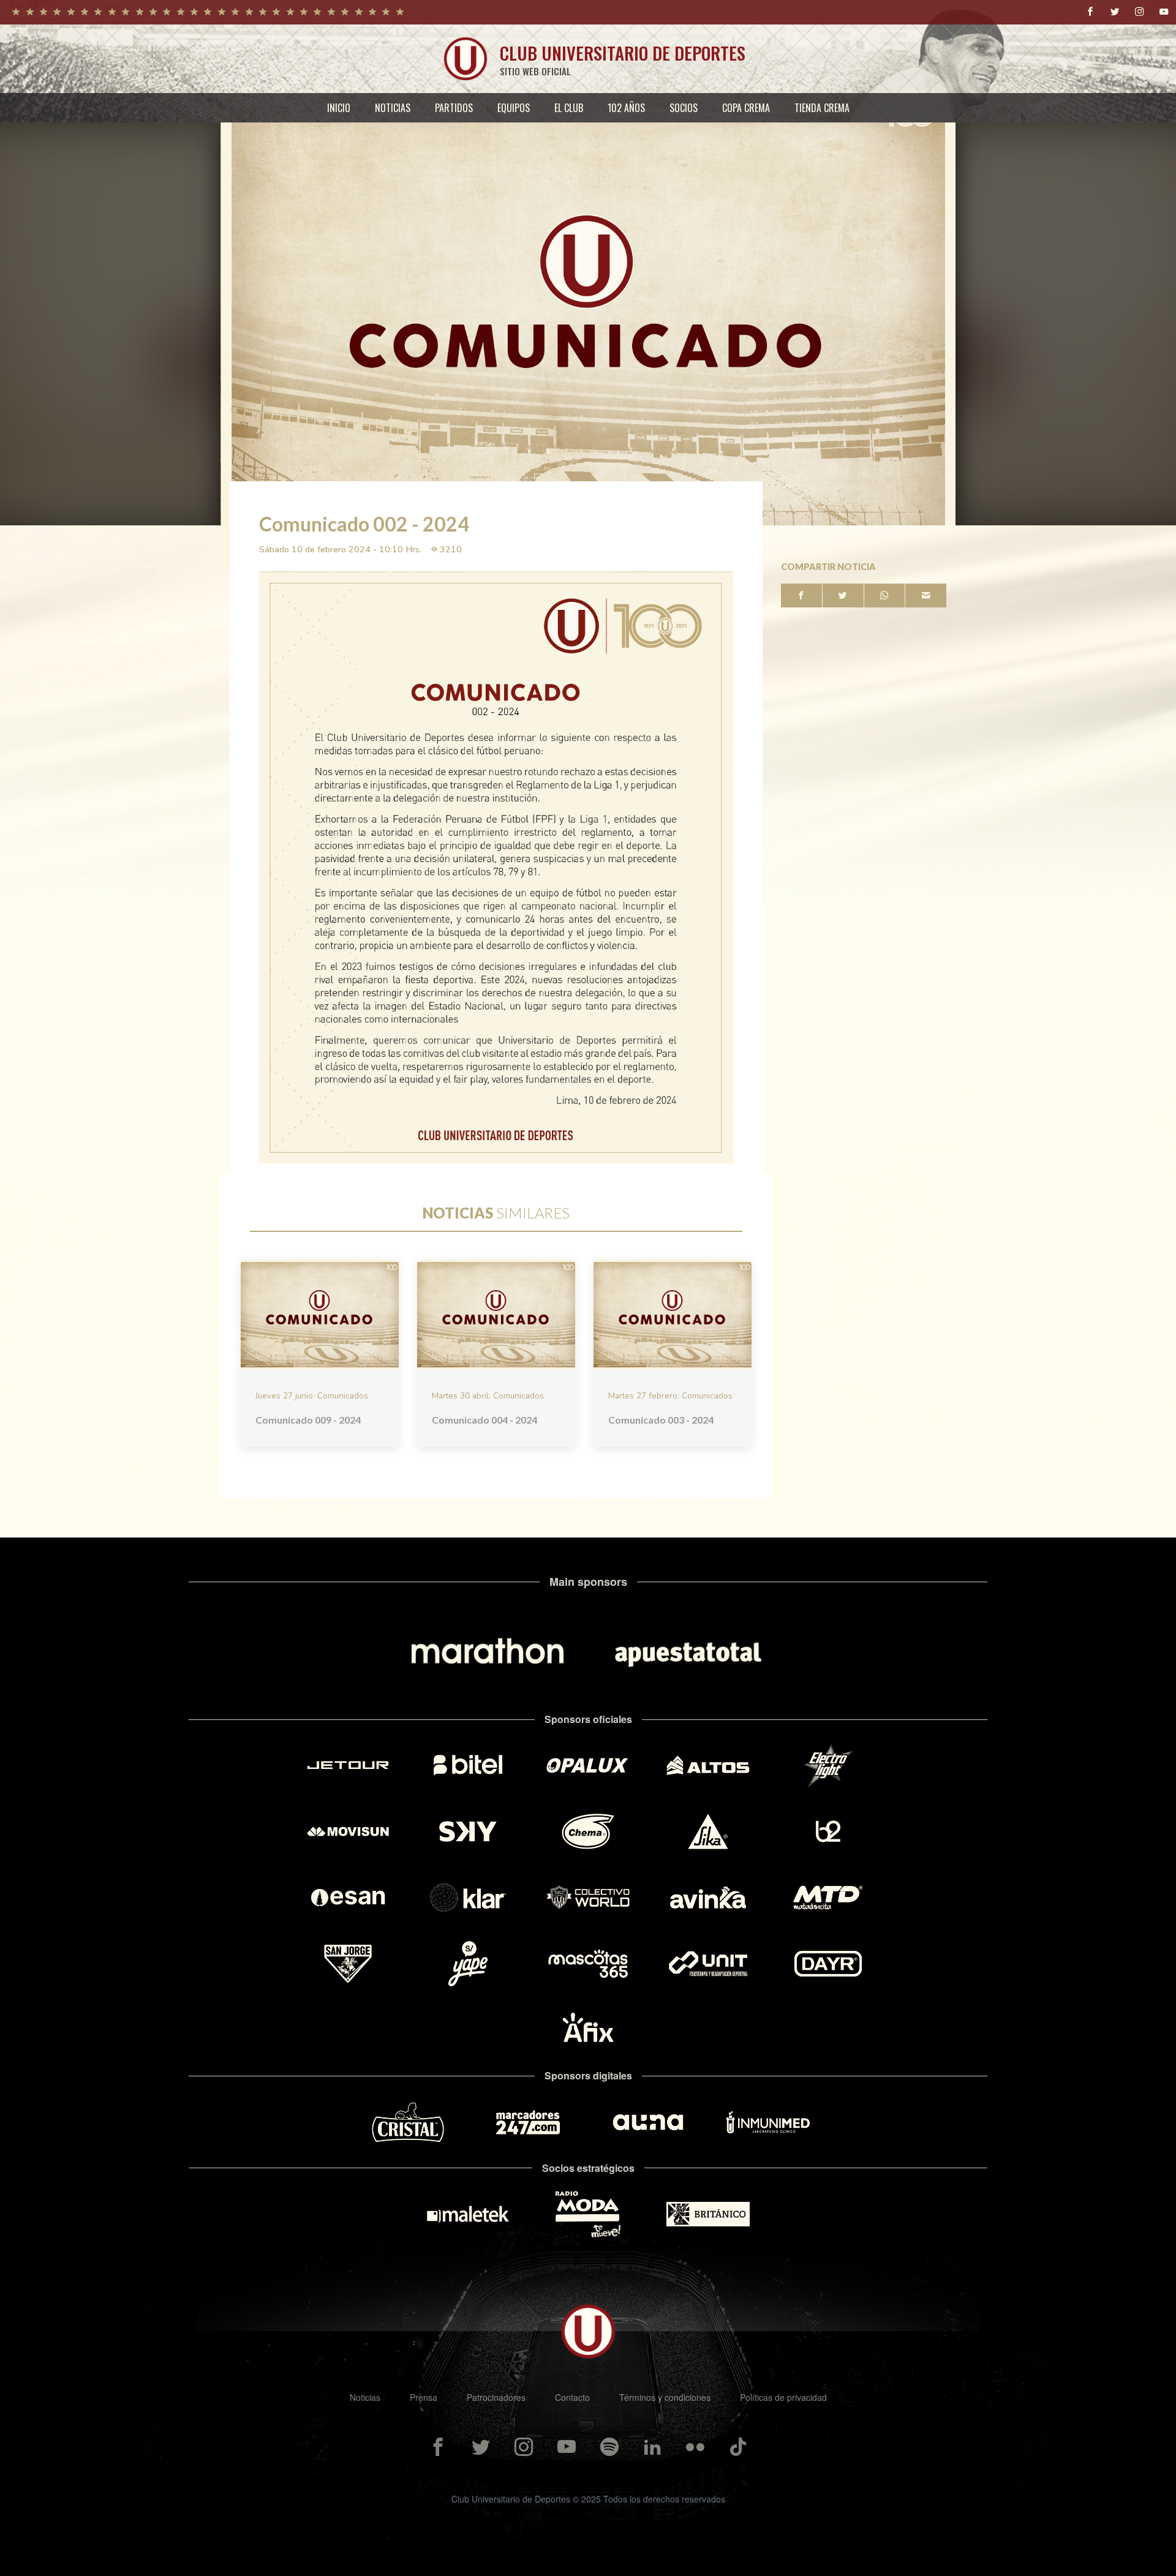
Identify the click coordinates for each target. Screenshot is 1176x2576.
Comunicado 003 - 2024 (661, 1420)
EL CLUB (569, 108)
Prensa (424, 2397)
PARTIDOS (454, 108)
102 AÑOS (626, 108)
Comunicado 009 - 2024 (308, 1420)
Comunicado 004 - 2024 (484, 1420)
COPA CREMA (746, 108)
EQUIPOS (514, 108)
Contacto (572, 2397)
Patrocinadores (496, 2397)
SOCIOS (684, 108)
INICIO (339, 108)
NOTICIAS (393, 108)
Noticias (365, 2397)
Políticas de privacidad (783, 2397)
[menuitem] (339, 108)
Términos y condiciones (665, 2397)
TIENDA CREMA (822, 108)
